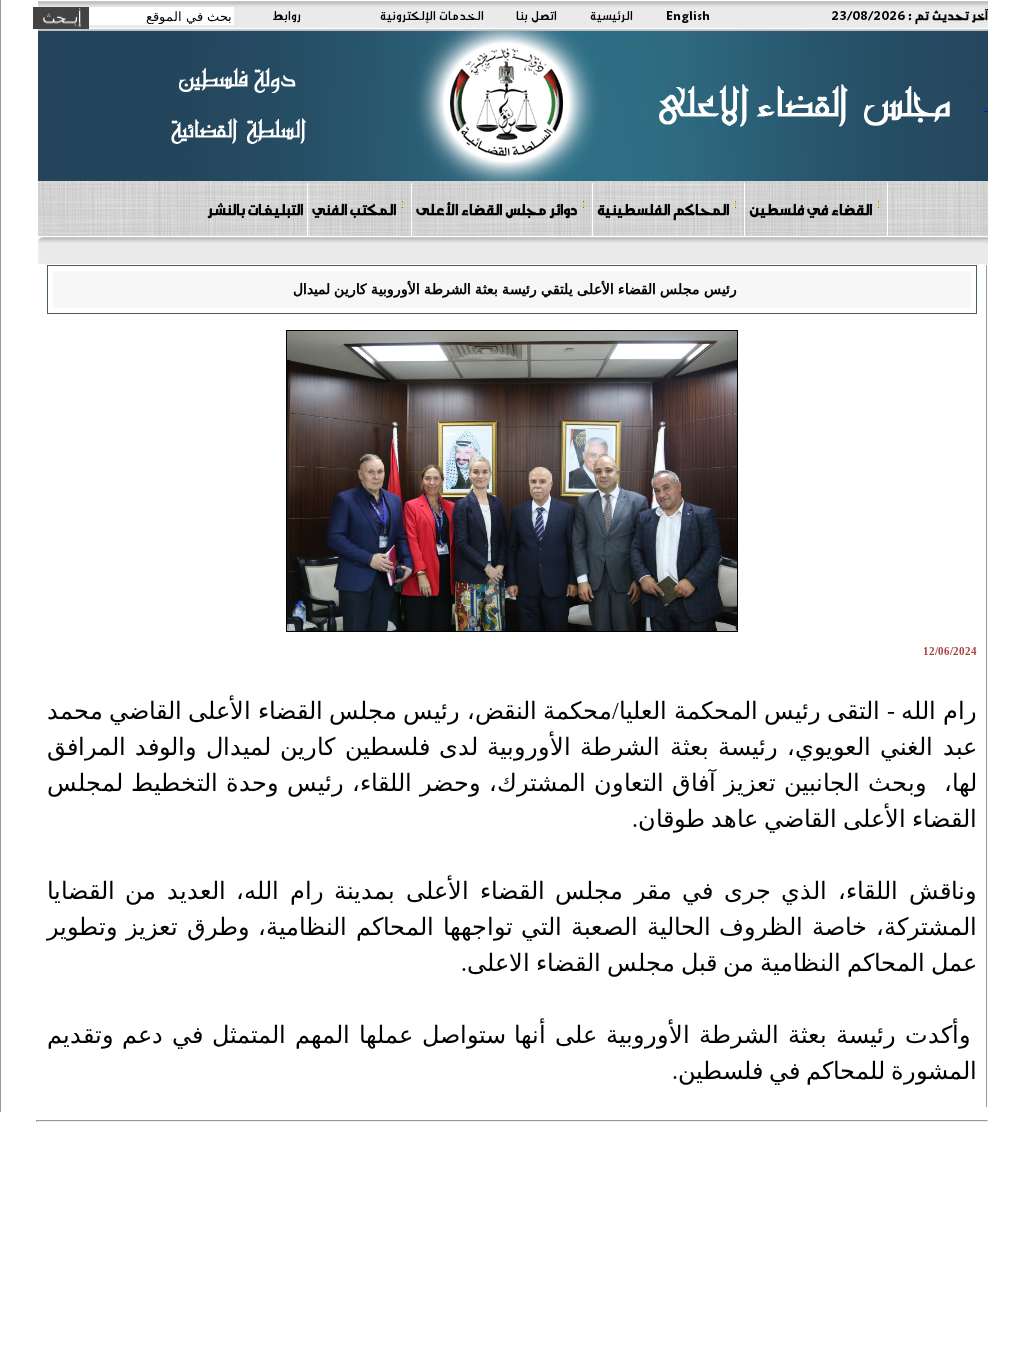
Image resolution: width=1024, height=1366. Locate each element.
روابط (286, 15)
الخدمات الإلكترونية (432, 15)
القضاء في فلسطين (810, 209)
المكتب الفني (354, 209)
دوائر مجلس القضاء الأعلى (496, 209)
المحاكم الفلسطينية (663, 209)
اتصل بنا (536, 15)
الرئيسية (611, 15)
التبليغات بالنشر (255, 209)
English (688, 15)
